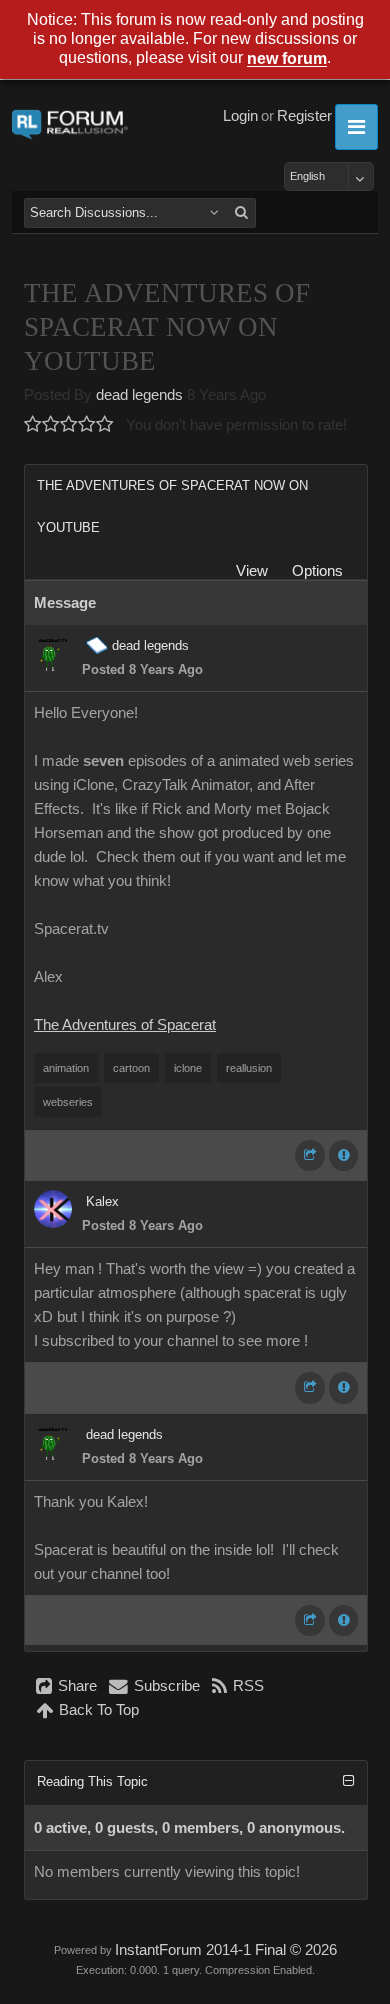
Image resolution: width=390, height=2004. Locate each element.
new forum (287, 59)
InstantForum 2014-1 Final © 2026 (226, 1950)
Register (304, 116)
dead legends (139, 395)
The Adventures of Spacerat (125, 1025)
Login (240, 116)
